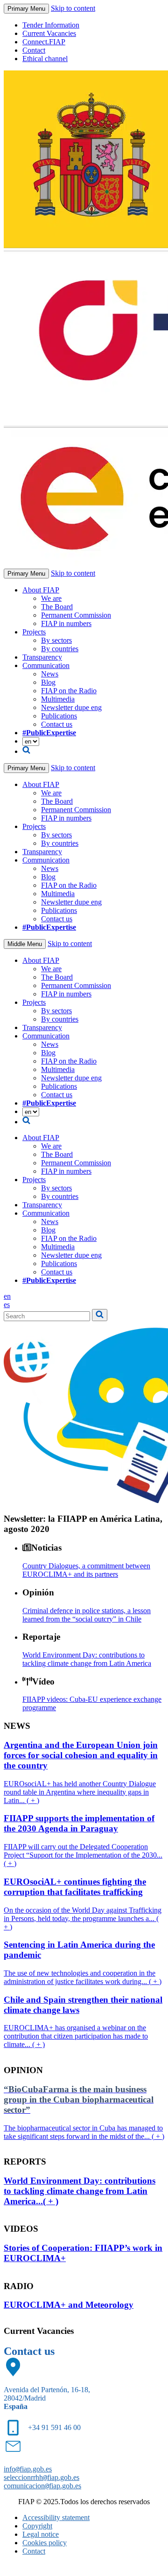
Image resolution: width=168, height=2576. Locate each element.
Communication (46, 665)
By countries (60, 649)
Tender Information (51, 25)
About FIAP (41, 590)
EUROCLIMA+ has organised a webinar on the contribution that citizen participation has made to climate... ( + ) (76, 2036)
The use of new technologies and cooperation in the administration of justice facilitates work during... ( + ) (83, 1977)
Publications (59, 716)
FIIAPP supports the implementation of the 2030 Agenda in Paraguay (79, 1823)
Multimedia (58, 699)
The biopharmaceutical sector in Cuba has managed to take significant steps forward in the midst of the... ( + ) (84, 2132)
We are (51, 598)
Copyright (37, 2526)
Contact (34, 50)
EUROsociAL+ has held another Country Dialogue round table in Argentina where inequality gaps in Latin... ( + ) (80, 1792)
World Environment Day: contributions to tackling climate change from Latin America (87, 1659)
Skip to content (73, 8)
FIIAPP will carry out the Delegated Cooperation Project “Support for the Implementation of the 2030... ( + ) (83, 1855)
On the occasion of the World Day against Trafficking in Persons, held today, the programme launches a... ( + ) (83, 1918)
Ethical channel (45, 59)
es (7, 1305)
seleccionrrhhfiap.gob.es (42, 2477)
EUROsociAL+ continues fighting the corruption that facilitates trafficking (75, 1887)
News (50, 674)
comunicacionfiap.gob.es (42, 2486)
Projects (34, 632)
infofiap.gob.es (28, 2469)
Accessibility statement (56, 2517)
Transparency (42, 657)
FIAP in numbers (66, 623)
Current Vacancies (49, 33)
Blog (48, 682)
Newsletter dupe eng (71, 707)
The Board (57, 607)
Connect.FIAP (44, 42)
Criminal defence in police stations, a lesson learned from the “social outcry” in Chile (87, 1615)
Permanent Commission (76, 615)
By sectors (56, 640)
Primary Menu (26, 9)
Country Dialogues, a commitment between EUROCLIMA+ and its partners (86, 1570)
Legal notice (41, 2534)
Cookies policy (45, 2543)
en (7, 1296)
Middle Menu (25, 944)
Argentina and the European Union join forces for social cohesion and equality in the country (81, 1755)
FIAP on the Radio (69, 691)
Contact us (57, 724)
